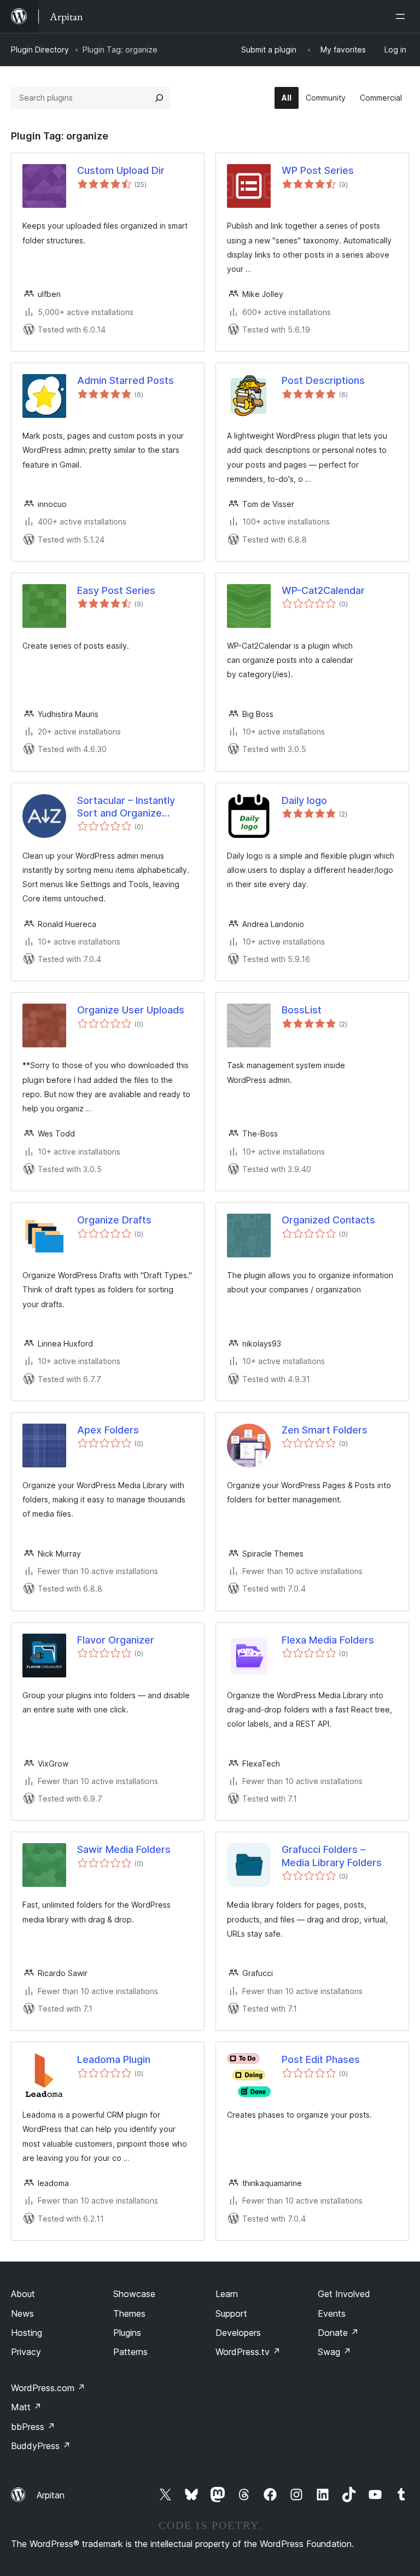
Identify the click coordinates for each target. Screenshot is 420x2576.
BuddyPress (41, 2446)
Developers (238, 2333)
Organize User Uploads (131, 1010)
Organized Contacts (328, 1220)
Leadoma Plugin (114, 2059)
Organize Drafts (114, 1220)
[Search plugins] (159, 98)
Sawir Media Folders (124, 1849)
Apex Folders (108, 1430)
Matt (26, 2407)
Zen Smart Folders (325, 1430)
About (23, 2294)
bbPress (33, 2427)
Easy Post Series (116, 590)
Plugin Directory (40, 49)
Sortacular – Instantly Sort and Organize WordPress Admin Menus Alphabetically (126, 807)
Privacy (26, 2352)
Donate (338, 2333)
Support (231, 2313)
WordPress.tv (248, 2352)
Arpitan (51, 2495)
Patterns (130, 2352)
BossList (302, 1010)
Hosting (27, 2333)
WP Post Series (318, 170)
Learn (227, 2294)
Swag (334, 2352)
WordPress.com (48, 2388)
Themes (129, 2313)
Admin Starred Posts (126, 380)
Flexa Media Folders (328, 1640)
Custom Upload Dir (121, 170)
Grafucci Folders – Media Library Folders (332, 1856)
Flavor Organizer (116, 1640)
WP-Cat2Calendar (323, 590)
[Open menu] (402, 16)
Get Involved (344, 2294)
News (22, 2313)
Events (332, 2313)
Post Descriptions (323, 380)
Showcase (134, 2294)
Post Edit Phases (321, 2059)
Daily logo (304, 800)
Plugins (127, 2333)
